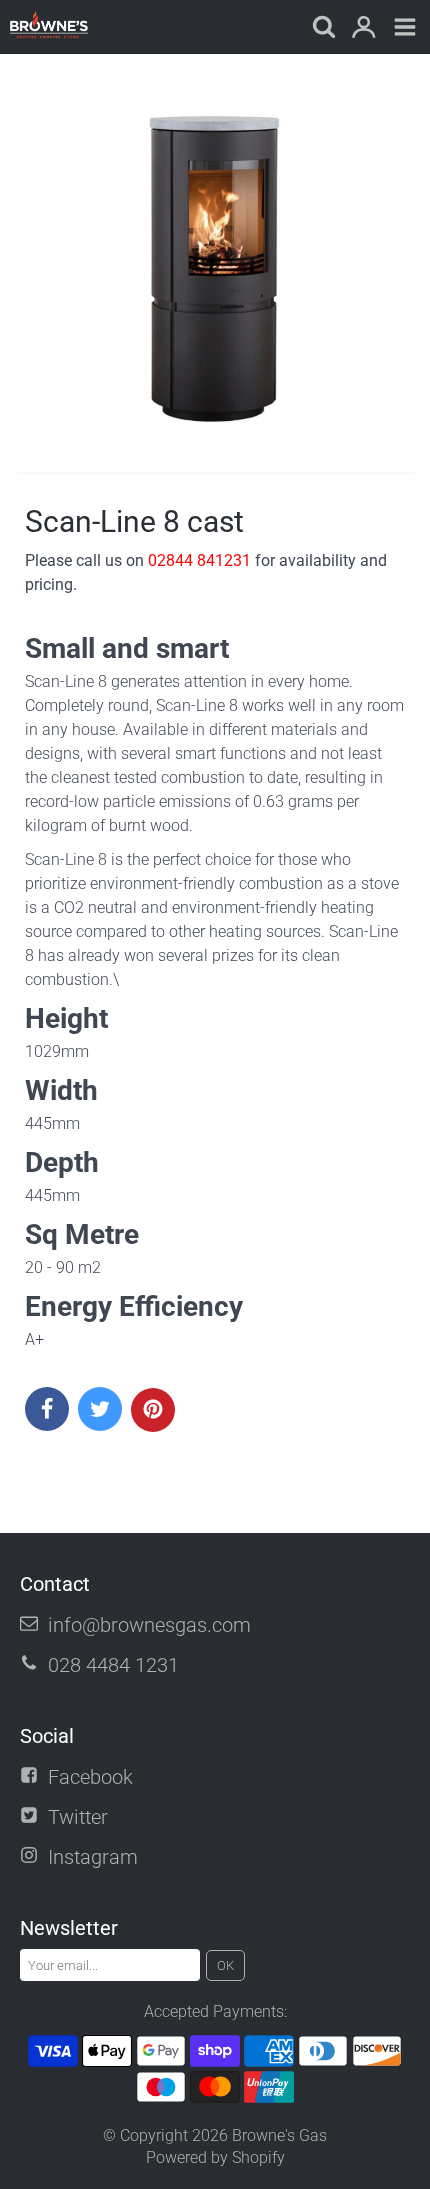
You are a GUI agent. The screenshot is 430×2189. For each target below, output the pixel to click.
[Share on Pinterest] (153, 1410)
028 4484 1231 (113, 1665)
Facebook (90, 1777)
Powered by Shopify (215, 2157)
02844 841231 (199, 560)
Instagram (93, 1857)
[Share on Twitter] (100, 1409)
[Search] (322, 28)
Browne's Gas (279, 2135)
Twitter (78, 1817)
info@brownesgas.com (149, 1625)
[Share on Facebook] (47, 1409)
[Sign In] (363, 28)
